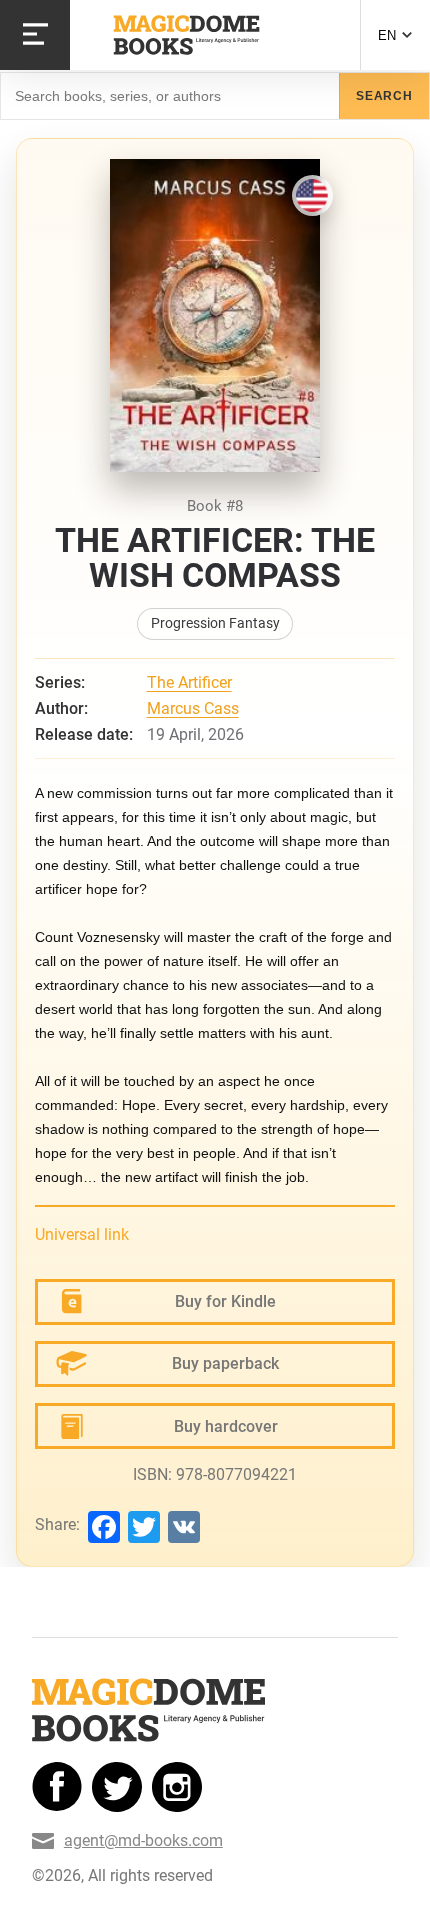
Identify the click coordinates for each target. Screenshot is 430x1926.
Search (385, 96)
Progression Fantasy (215, 623)
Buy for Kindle (225, 1301)
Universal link (82, 1234)
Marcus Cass (193, 708)
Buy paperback (225, 1363)
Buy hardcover (226, 1426)
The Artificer (189, 682)
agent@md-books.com (143, 1840)
